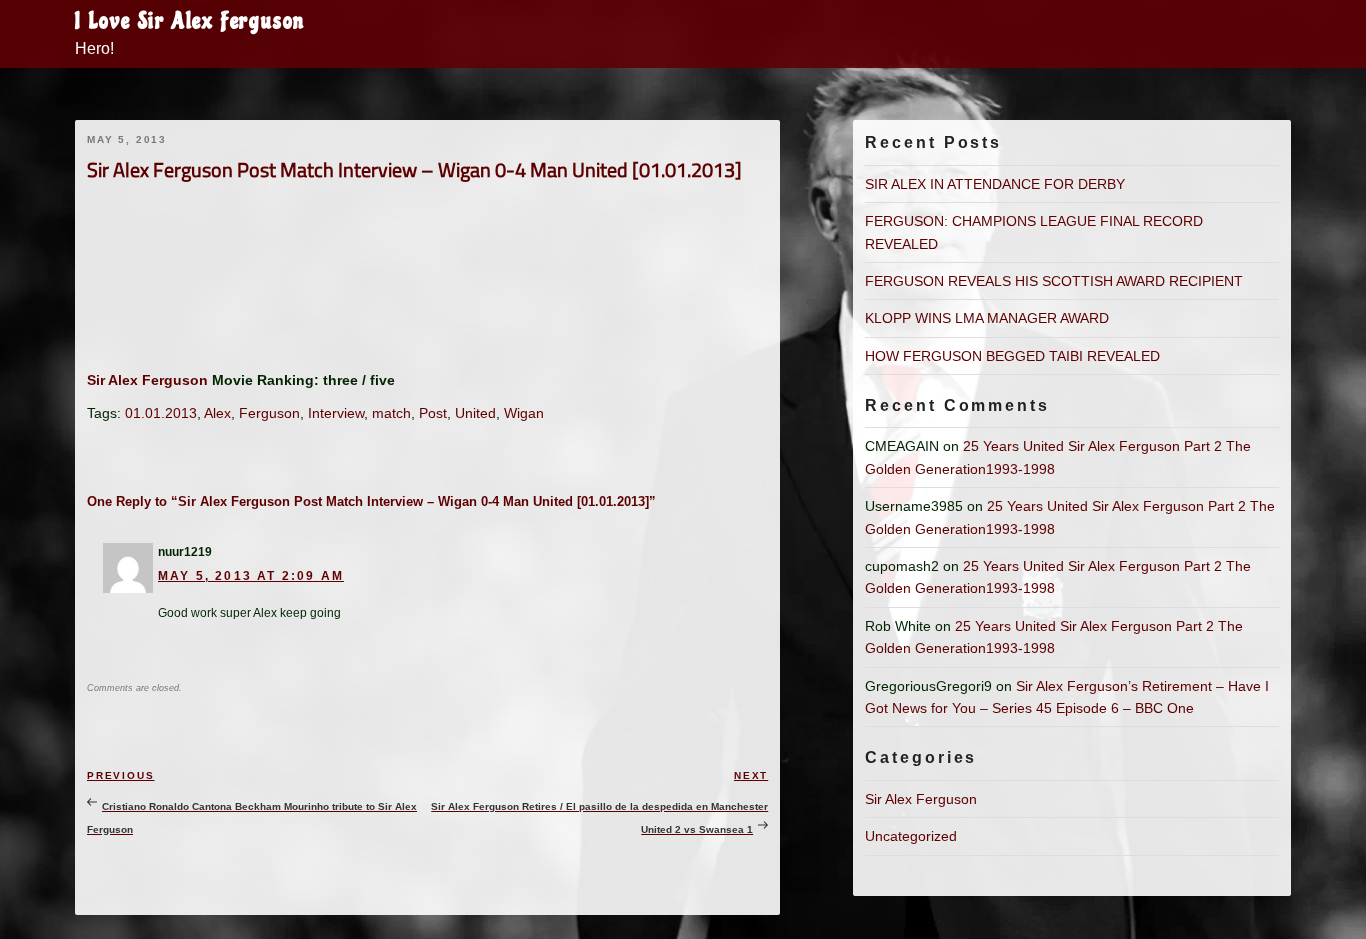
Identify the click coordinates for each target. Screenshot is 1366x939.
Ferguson (269, 413)
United (475, 413)
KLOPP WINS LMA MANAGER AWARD (987, 318)
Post (433, 413)
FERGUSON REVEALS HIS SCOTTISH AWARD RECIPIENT (1054, 281)
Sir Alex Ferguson (147, 380)
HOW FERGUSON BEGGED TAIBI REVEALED (1012, 356)
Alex (217, 413)
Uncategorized (911, 836)
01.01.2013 (161, 413)
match (391, 413)
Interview (336, 413)
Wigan (524, 413)
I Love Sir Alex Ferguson (190, 21)
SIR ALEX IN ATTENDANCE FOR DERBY (995, 184)
